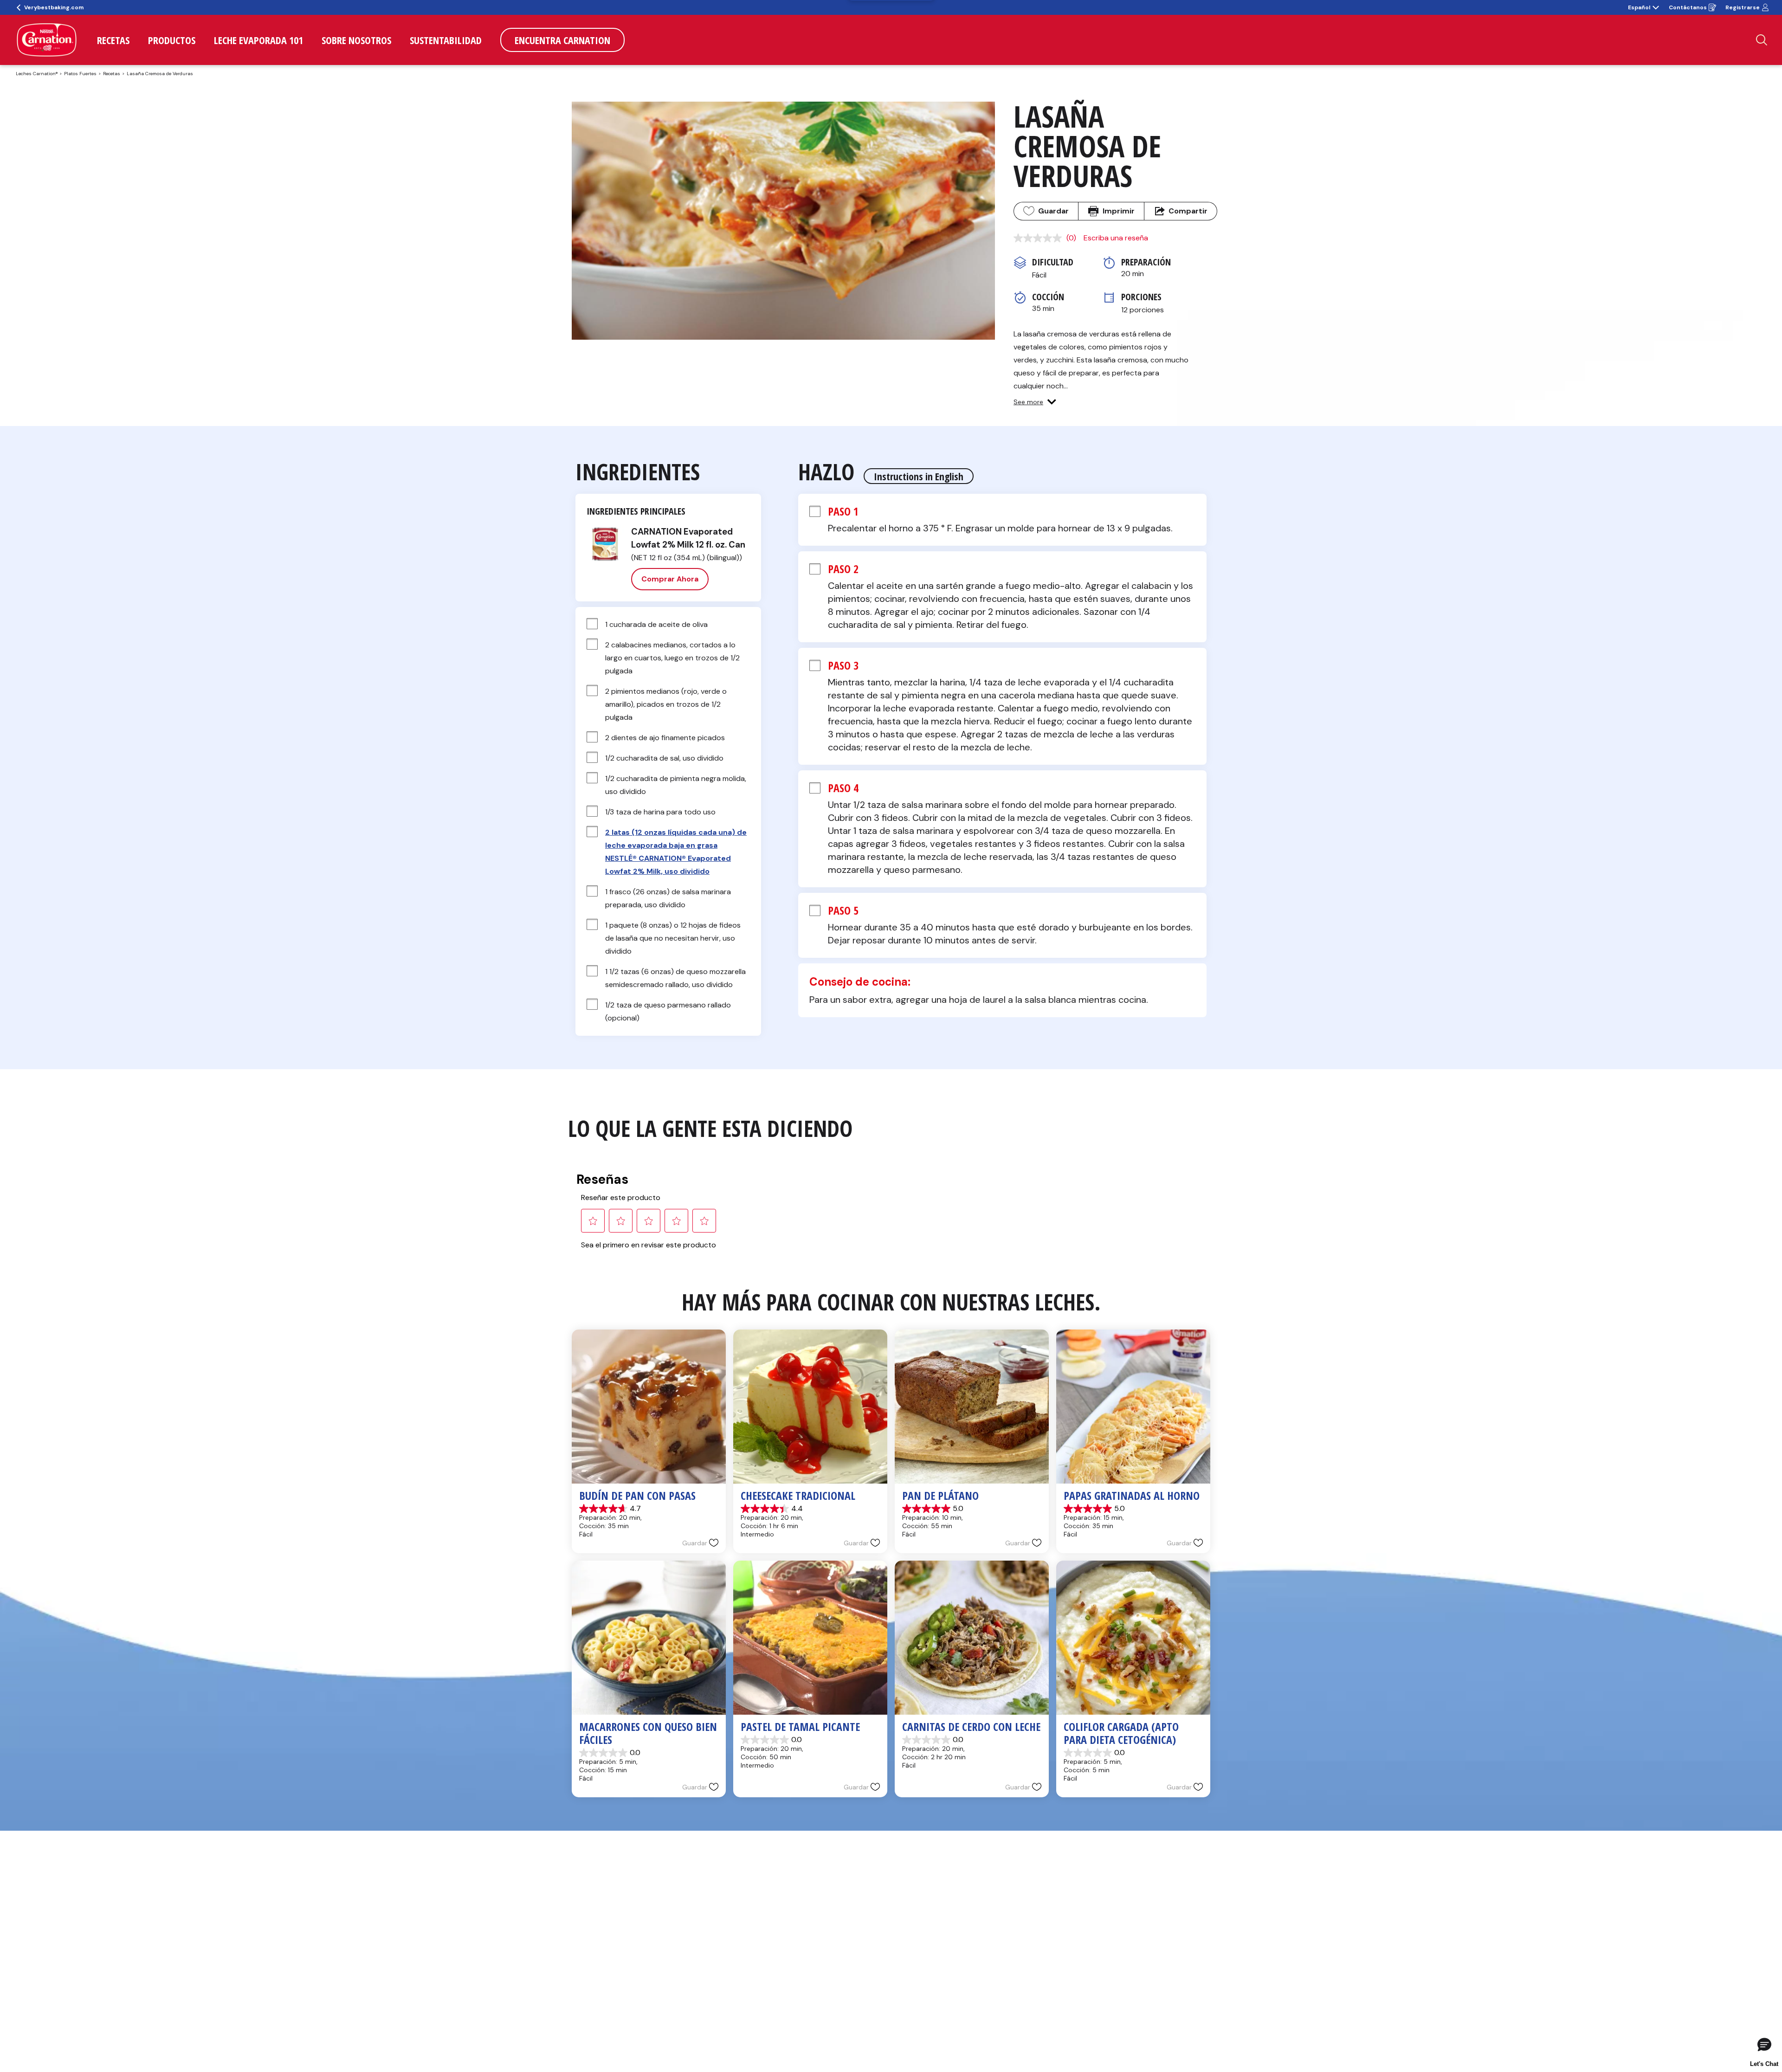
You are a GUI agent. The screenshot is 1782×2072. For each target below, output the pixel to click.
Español (1639, 7)
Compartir (1188, 211)
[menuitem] (113, 40)
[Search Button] (1762, 40)
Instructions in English (919, 476)
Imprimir (1119, 211)
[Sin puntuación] (1040, 238)
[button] (1035, 402)
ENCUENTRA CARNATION (562, 40)
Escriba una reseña (1116, 238)
